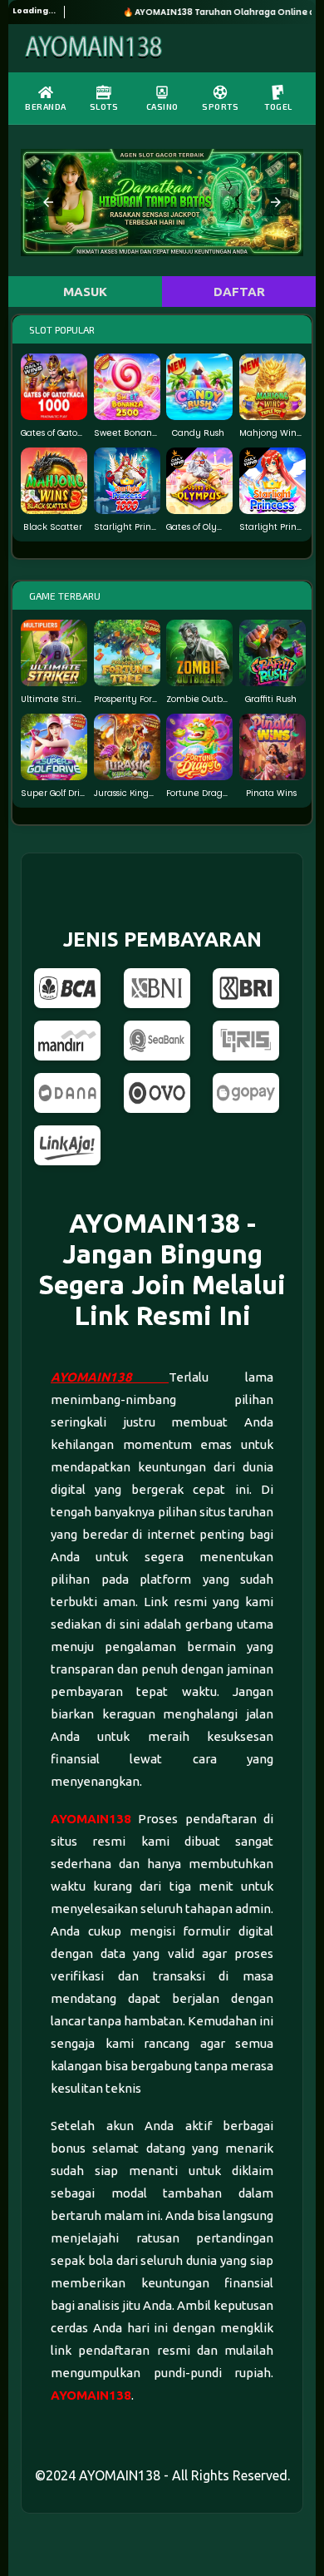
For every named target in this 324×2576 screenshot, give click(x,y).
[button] (48, 202)
